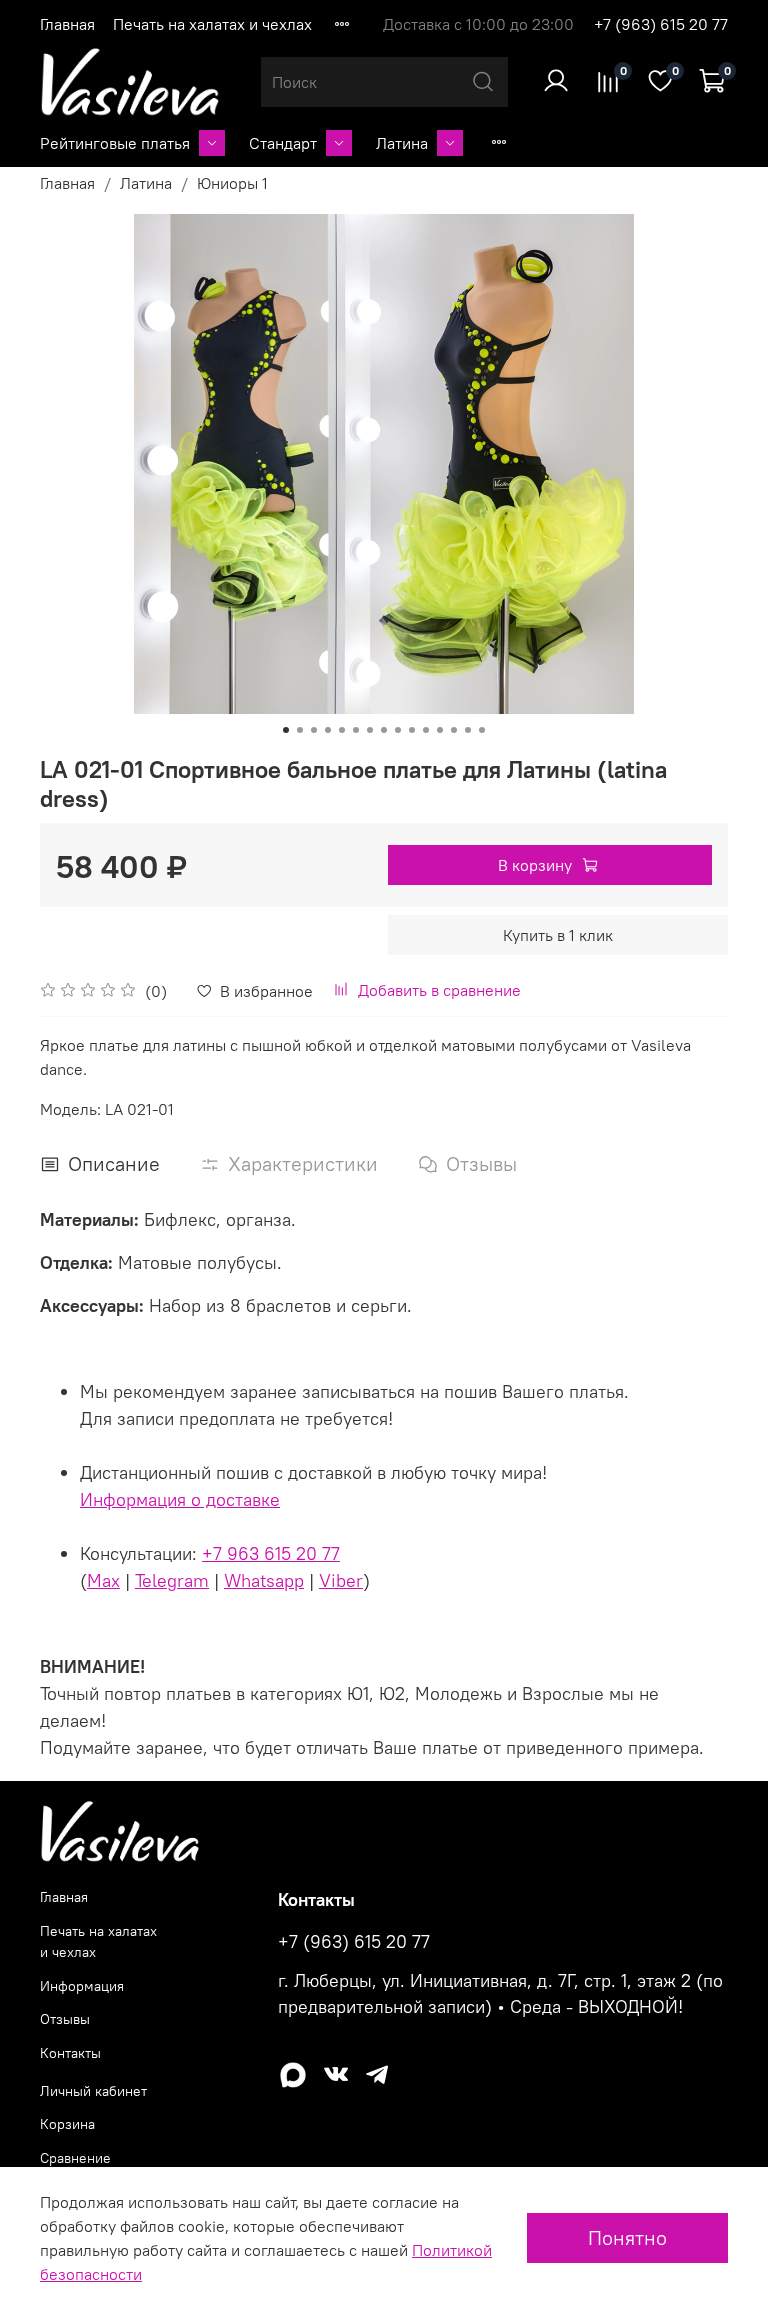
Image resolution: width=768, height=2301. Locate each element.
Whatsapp (264, 1580)
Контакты (70, 2053)
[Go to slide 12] (440, 730)
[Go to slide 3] (314, 730)
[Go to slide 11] (426, 730)
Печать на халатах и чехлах (212, 24)
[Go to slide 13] (454, 730)
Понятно (627, 2237)
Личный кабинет (93, 2091)
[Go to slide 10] (412, 730)
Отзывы (65, 2019)
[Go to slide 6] (356, 730)
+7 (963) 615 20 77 (661, 24)
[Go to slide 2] (300, 730)
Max (103, 1580)
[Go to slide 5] (342, 730)
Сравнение (75, 2158)
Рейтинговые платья (115, 143)
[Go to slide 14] (468, 730)
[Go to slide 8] (384, 730)
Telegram (172, 1580)
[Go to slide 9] (398, 730)
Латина (402, 143)
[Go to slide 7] (370, 730)
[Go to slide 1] (286, 730)
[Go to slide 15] (482, 730)
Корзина (67, 2124)
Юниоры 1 (232, 183)
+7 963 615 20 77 (271, 1553)
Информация (82, 1986)
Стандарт (283, 143)
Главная (67, 24)
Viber (341, 1580)
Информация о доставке (180, 1499)
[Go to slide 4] (328, 730)
